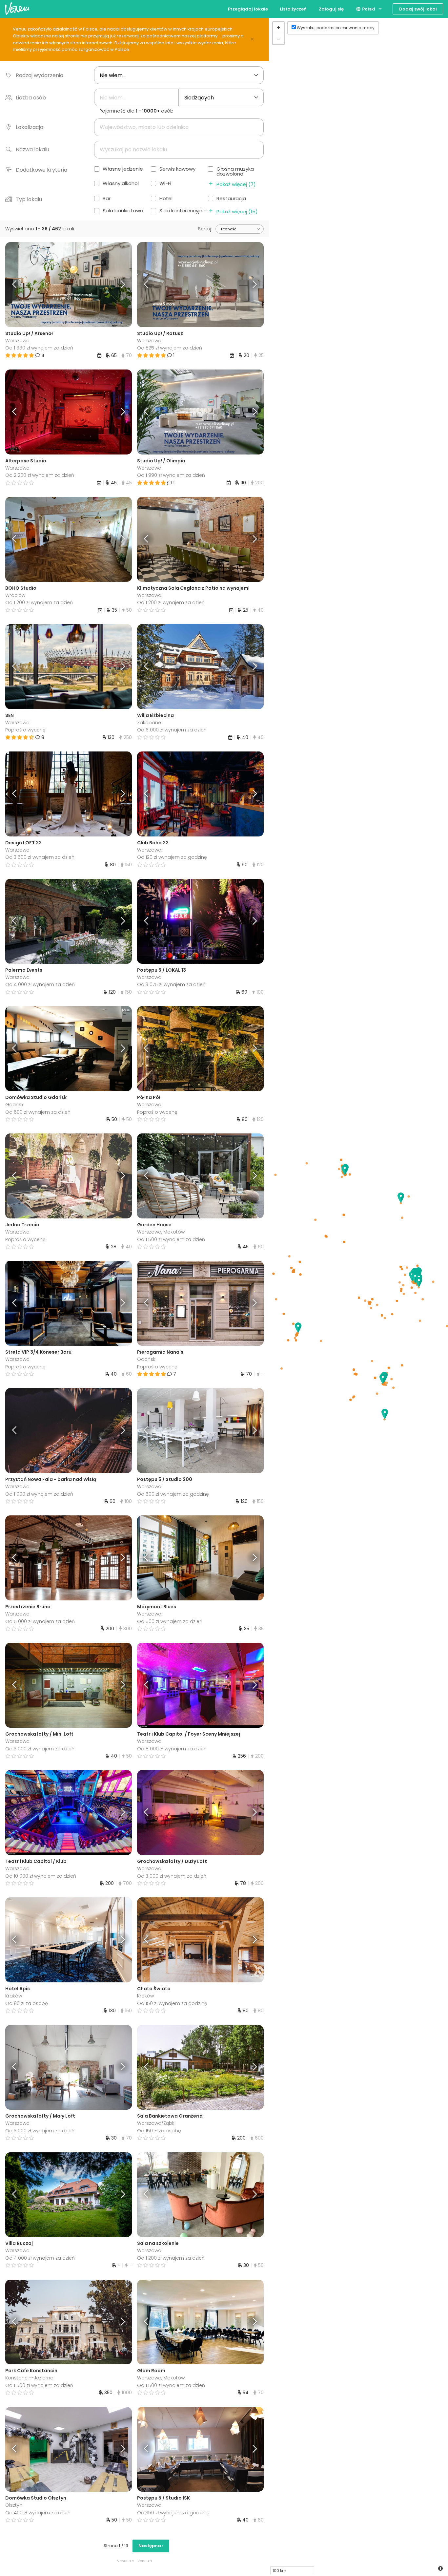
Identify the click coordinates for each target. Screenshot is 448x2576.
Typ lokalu (29, 199)
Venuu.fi (145, 2561)
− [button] (278, 39)
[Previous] (21, 285)
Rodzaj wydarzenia (40, 75)
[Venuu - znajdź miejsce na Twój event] (17, 8)
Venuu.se (125, 2561)
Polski (368, 9)
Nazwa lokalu (32, 149)
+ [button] (278, 28)
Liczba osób (31, 98)
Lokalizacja (30, 127)
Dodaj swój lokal (418, 9)
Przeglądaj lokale (248, 9)
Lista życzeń (293, 9)
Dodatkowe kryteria (41, 170)
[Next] (116, 285)
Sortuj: (205, 229)
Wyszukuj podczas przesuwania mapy (336, 28)
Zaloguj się (331, 9)
